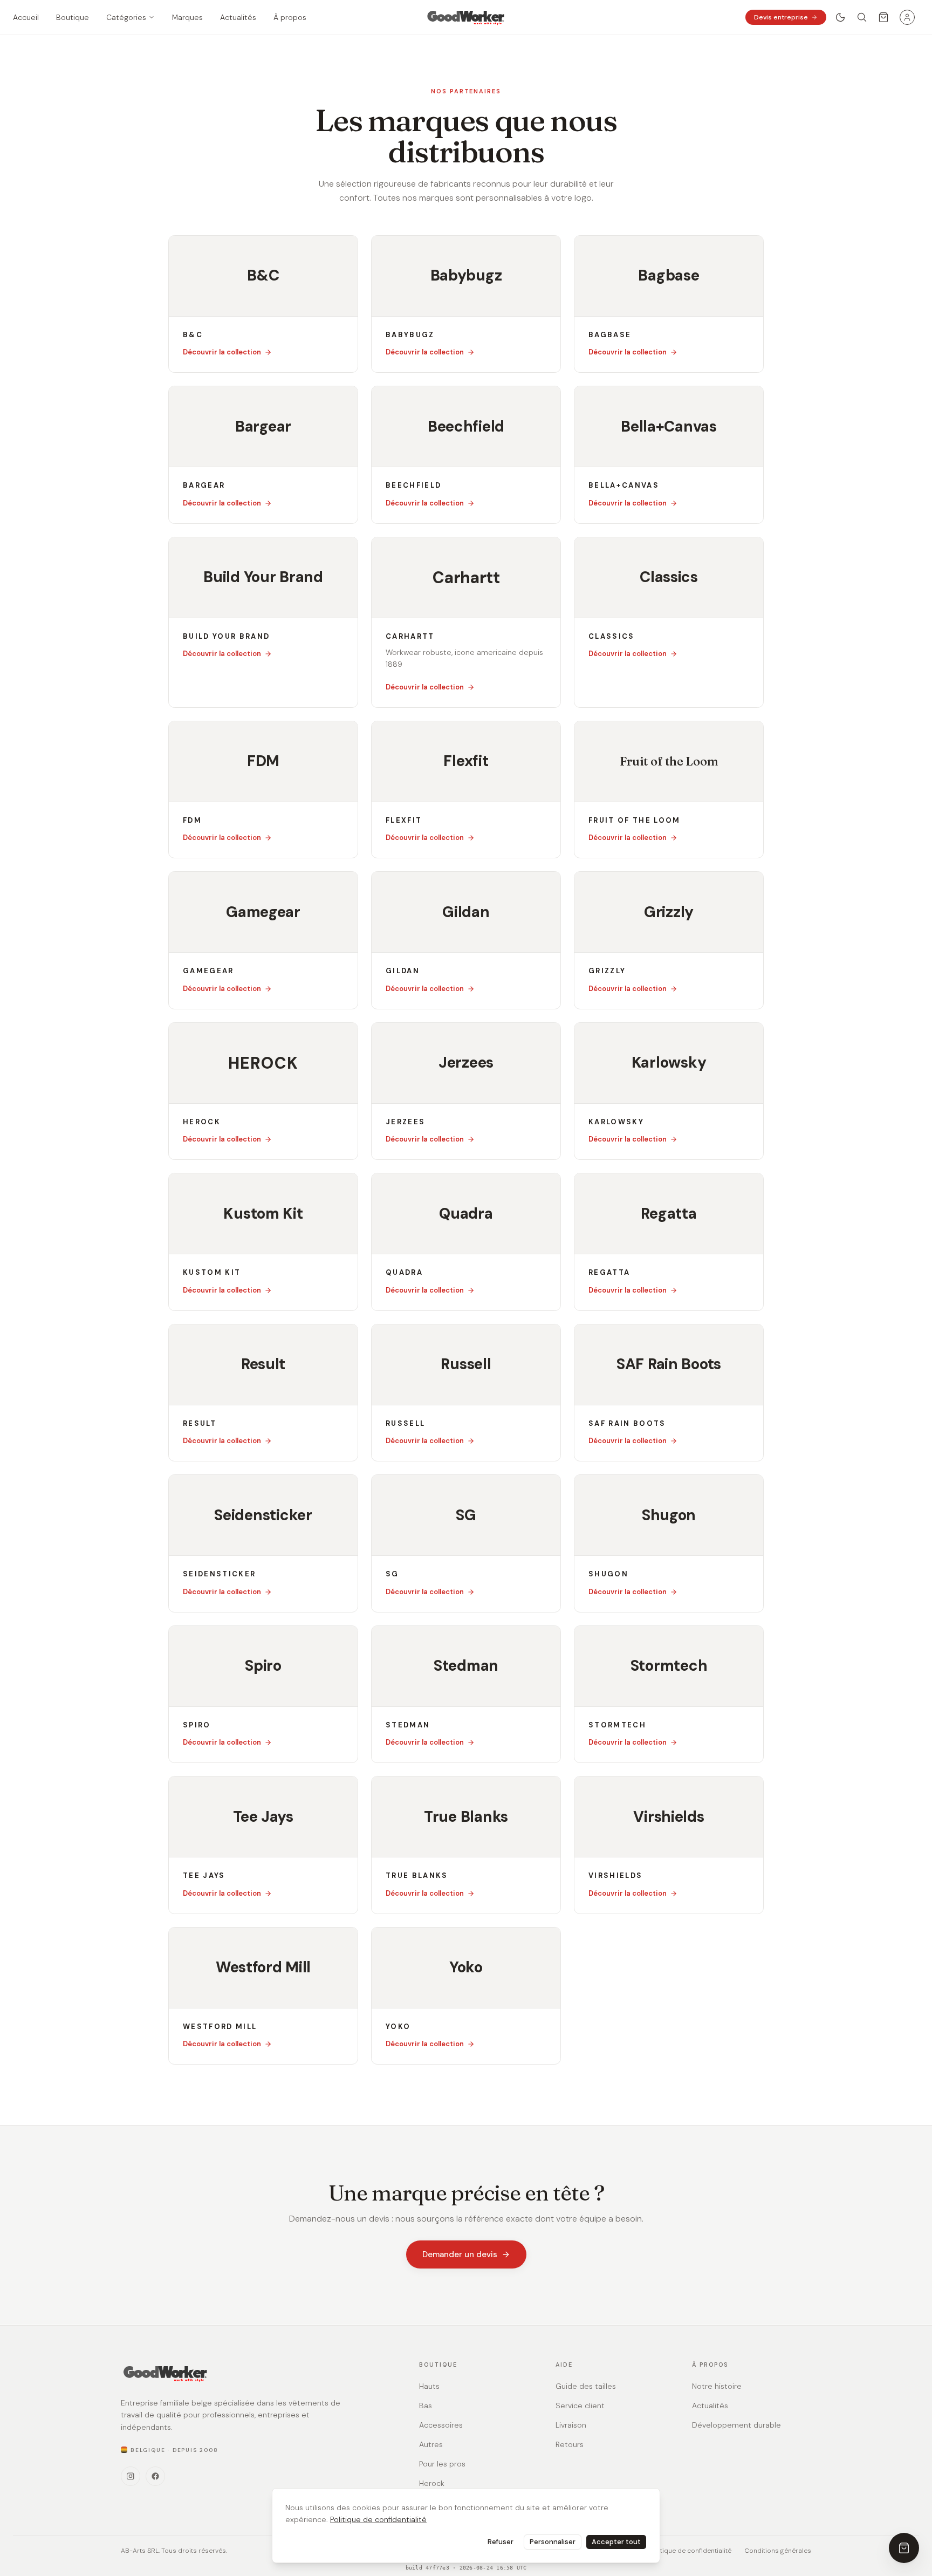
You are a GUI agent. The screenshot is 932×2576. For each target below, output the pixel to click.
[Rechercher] (862, 17)
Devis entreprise (781, 17)
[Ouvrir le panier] (883, 17)
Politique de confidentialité (378, 2519)
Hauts (429, 2386)
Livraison (571, 2425)
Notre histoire (717, 2386)
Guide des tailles (586, 2386)
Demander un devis (460, 2254)
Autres (431, 2444)
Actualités (710, 2406)
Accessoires (441, 2425)
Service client (580, 2406)
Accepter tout (616, 2542)
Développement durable (736, 2425)
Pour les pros (442, 2464)
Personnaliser (553, 2542)
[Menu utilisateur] (907, 17)
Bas (426, 2406)
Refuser (501, 2542)
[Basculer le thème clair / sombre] (840, 17)
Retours (570, 2444)
